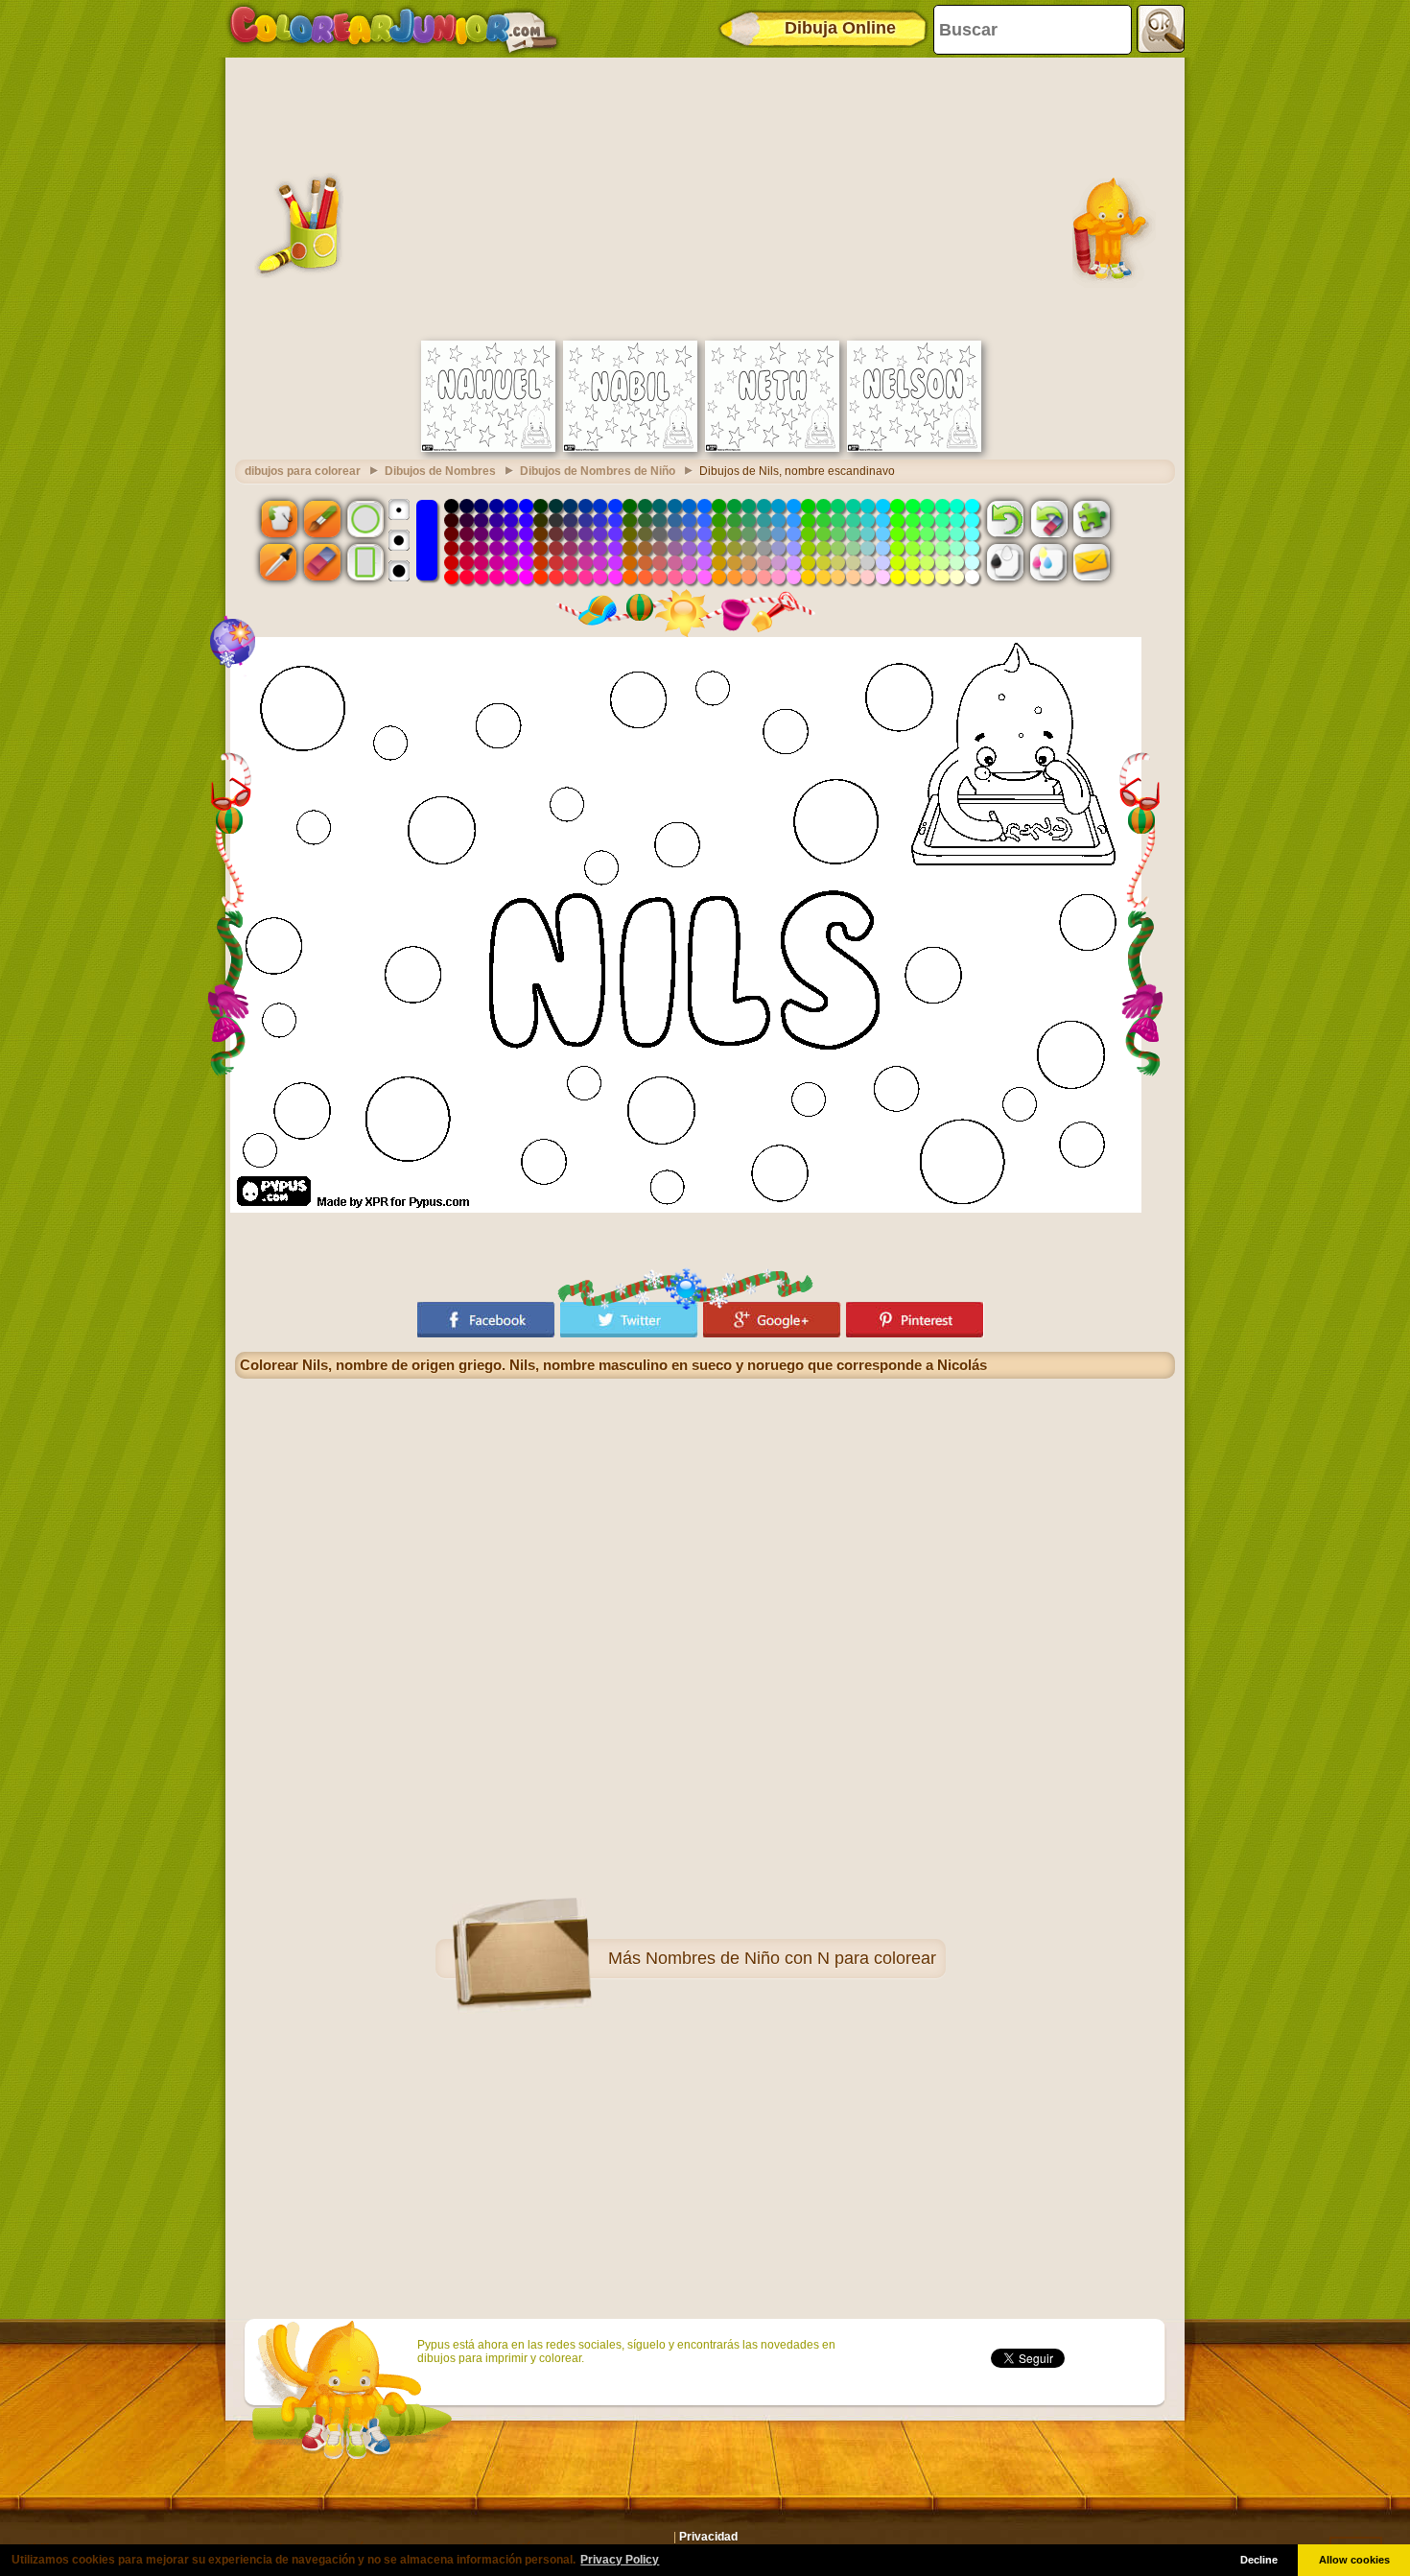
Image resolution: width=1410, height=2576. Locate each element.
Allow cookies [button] (1354, 2560)
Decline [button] (1259, 2560)
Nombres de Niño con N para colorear (791, 1958)
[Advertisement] (705, 197)
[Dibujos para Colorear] (394, 29)
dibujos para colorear (303, 471)
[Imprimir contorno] (1005, 562)
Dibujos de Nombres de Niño (598, 471)
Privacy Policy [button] (620, 2560)
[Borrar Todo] (1048, 518)
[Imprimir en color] (1048, 562)
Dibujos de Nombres (440, 471)
